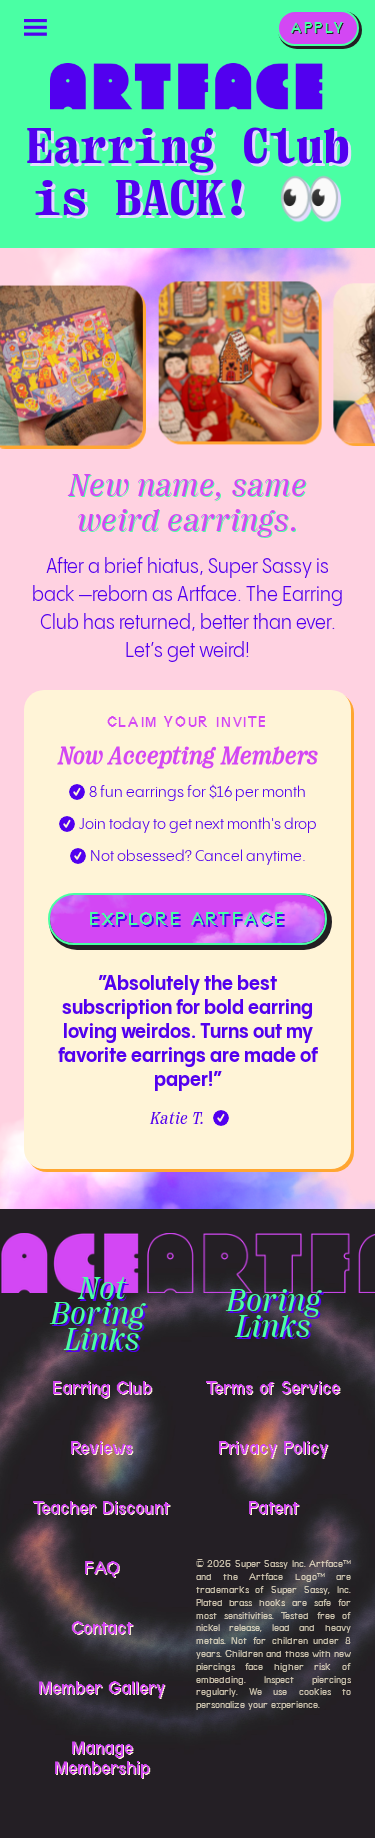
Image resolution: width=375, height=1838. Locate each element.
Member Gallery (101, 1688)
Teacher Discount (101, 1508)
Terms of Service (273, 1388)
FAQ (102, 1568)
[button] (36, 28)
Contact (102, 1628)
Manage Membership (102, 1758)
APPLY (318, 28)
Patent (273, 1508)
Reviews (101, 1448)
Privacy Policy (273, 1448)
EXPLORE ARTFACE (188, 919)
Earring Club (102, 1388)
